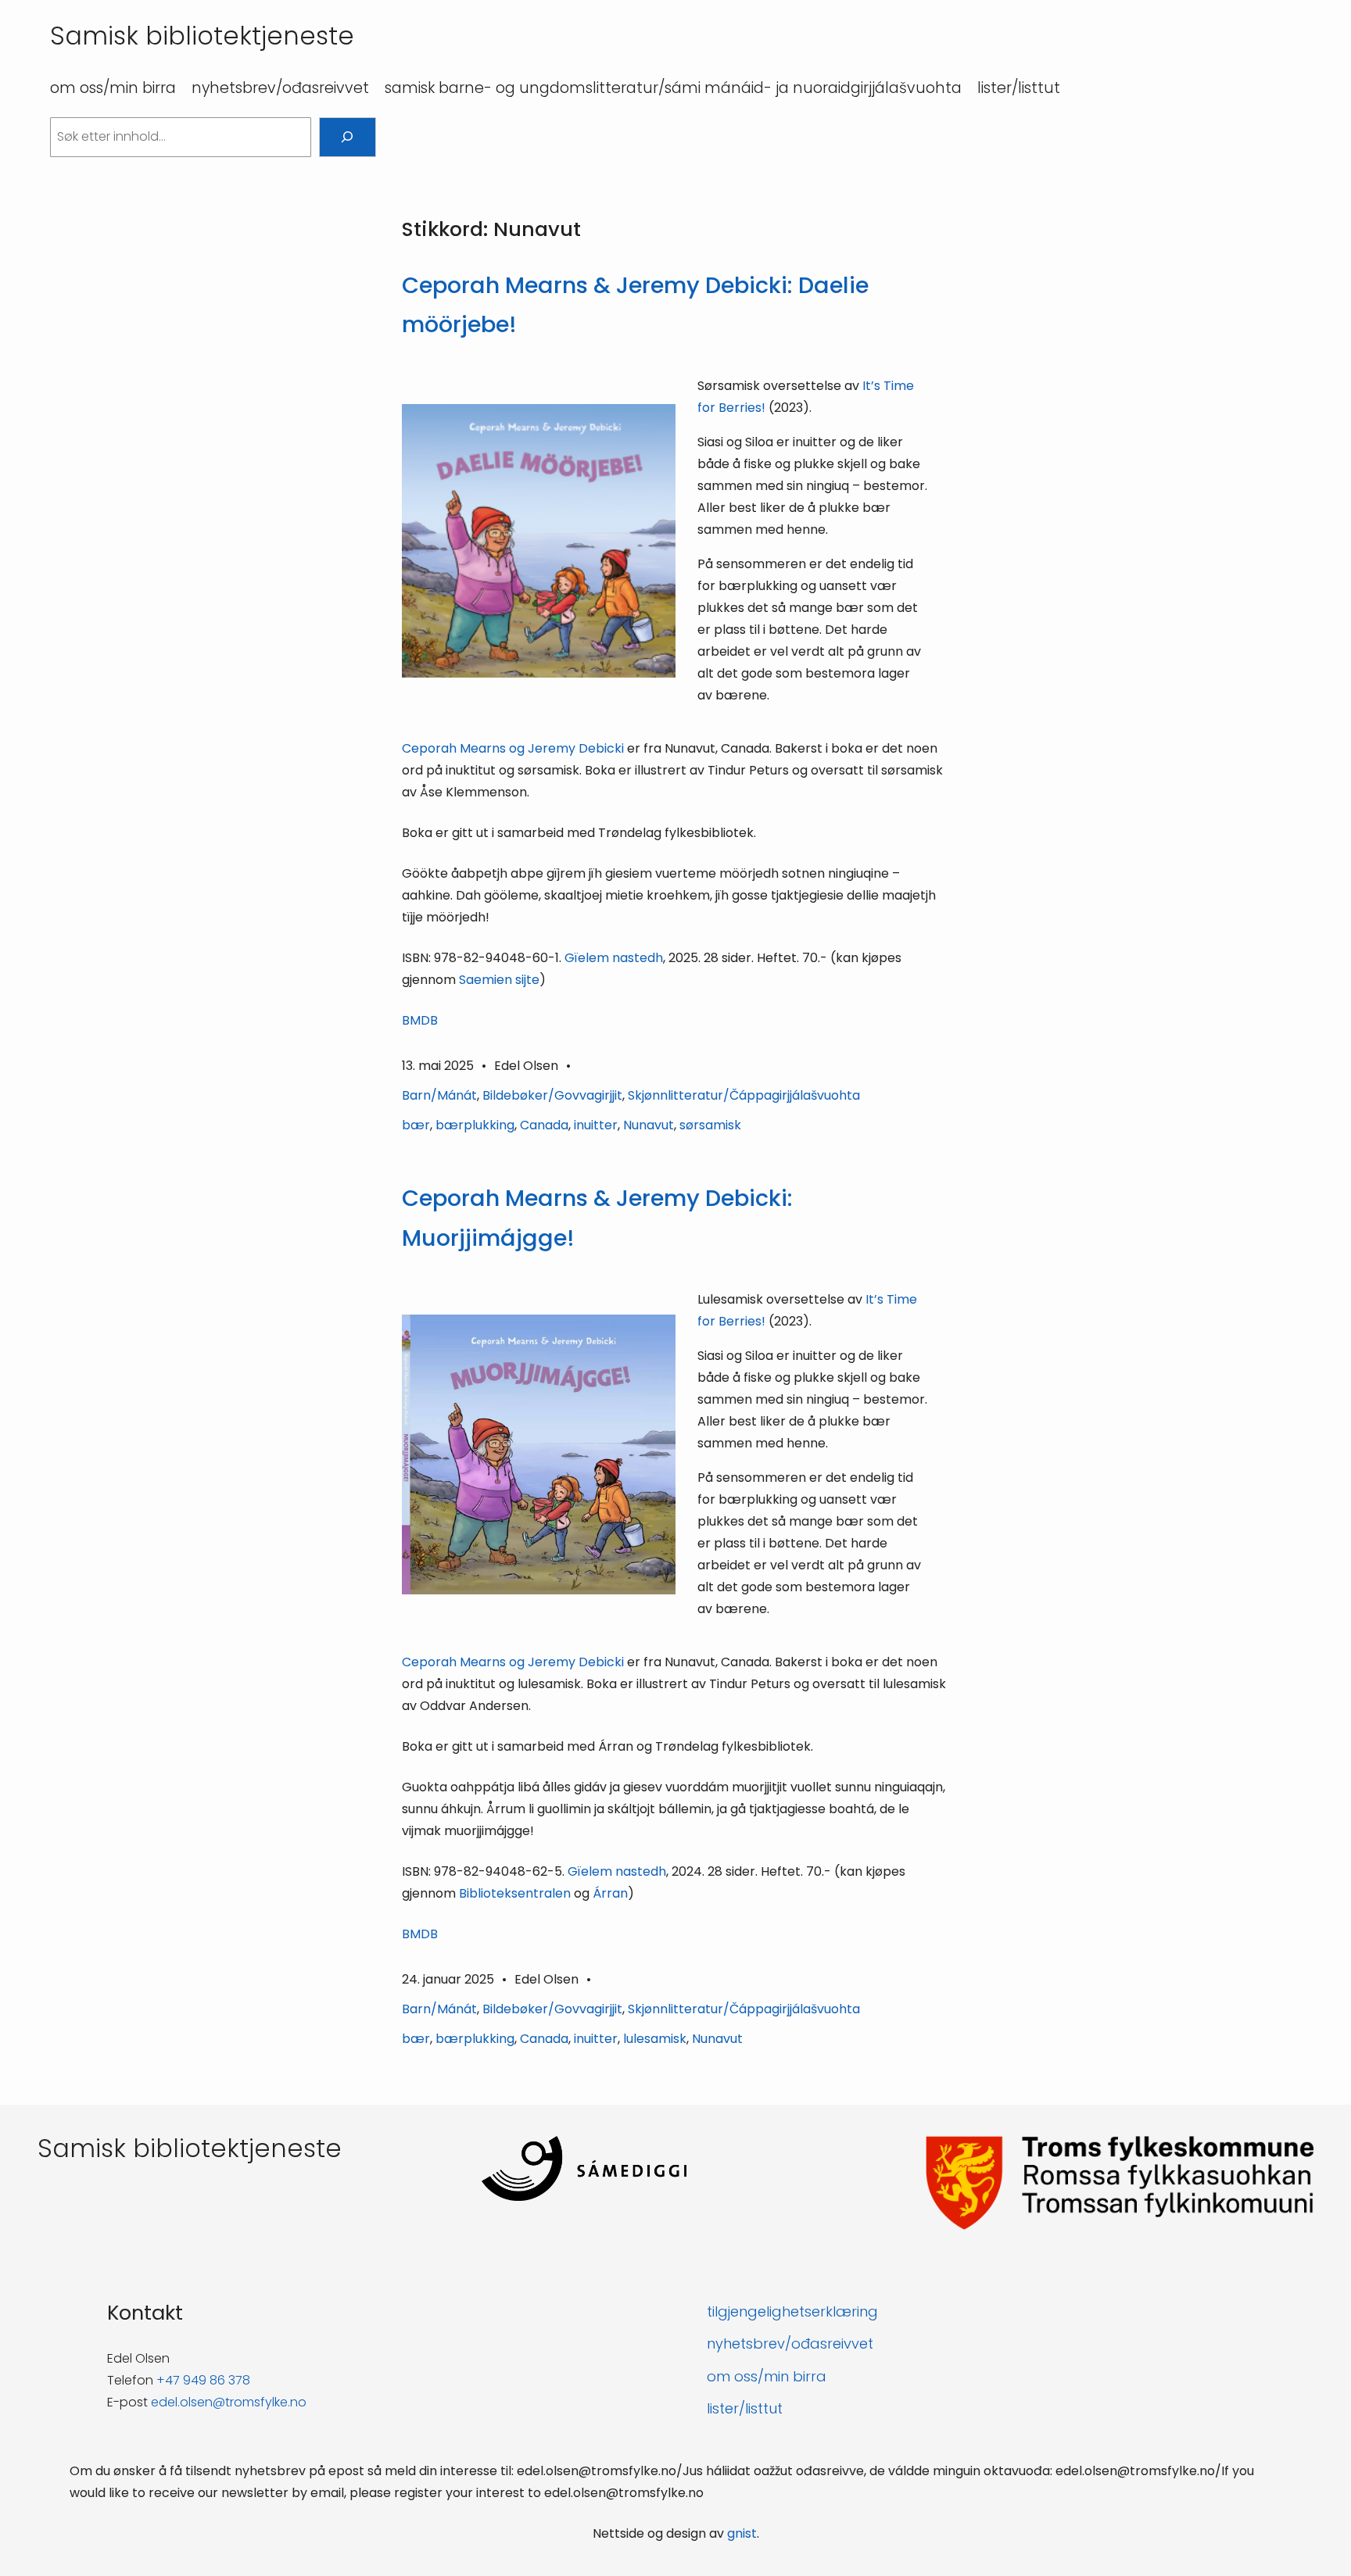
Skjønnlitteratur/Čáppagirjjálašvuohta (744, 1095)
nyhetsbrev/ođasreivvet (790, 2343)
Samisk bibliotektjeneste (202, 36)
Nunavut (649, 1125)
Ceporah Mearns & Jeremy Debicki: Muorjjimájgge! (597, 1218)
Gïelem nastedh (614, 958)
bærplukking (475, 1125)
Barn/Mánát (439, 1095)
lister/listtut (745, 2408)
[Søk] (348, 137)
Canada (544, 1125)
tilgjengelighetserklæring (792, 2311)
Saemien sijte (499, 980)
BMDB (420, 1020)
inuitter (596, 1125)
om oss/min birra (767, 2376)
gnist (742, 2533)
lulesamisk (655, 2039)
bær (416, 1125)
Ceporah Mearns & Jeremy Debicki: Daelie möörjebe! (635, 305)
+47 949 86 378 (203, 2380)
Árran (610, 1893)
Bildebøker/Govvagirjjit (552, 1095)
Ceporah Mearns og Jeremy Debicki (514, 748)
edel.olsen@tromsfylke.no (229, 2402)
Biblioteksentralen (515, 1893)
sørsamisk (710, 1125)
